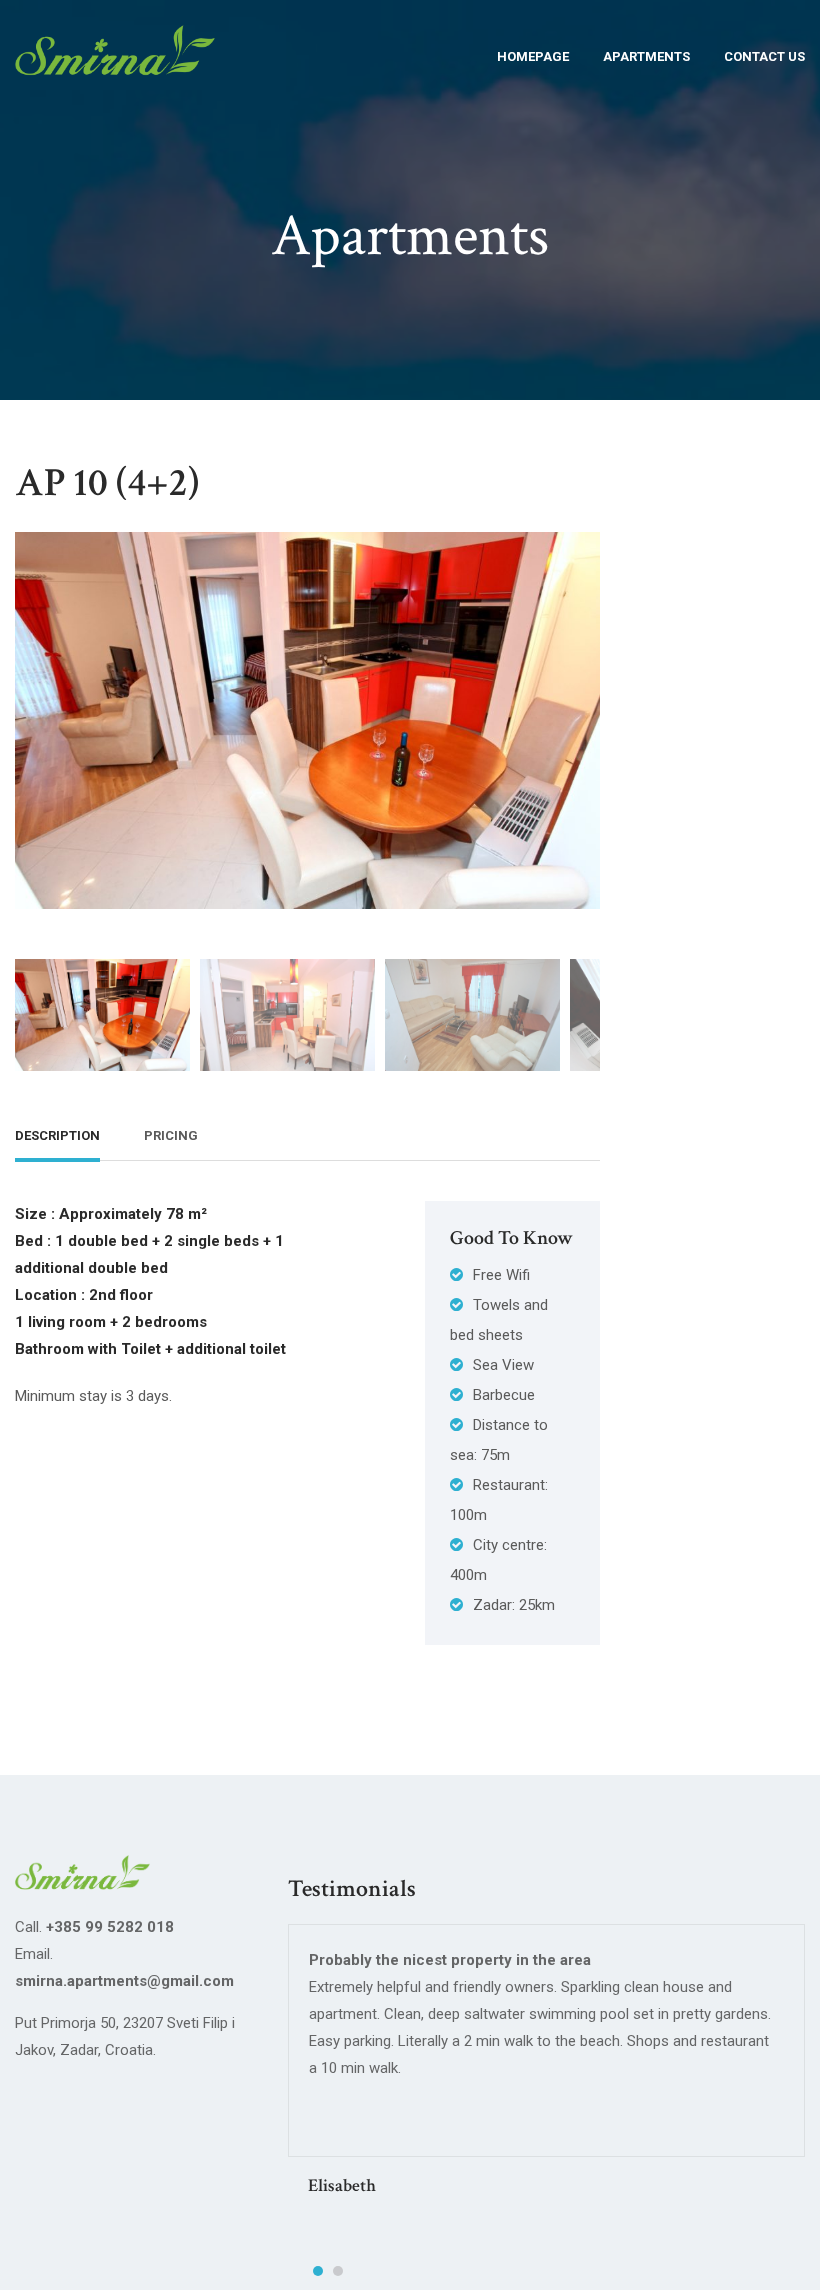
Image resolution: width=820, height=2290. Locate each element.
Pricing (171, 1135)
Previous (35, 705)
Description (57, 1135)
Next (580, 705)
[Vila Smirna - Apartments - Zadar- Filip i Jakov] (115, 62)
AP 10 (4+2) (107, 483)
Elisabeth (342, 2185)
